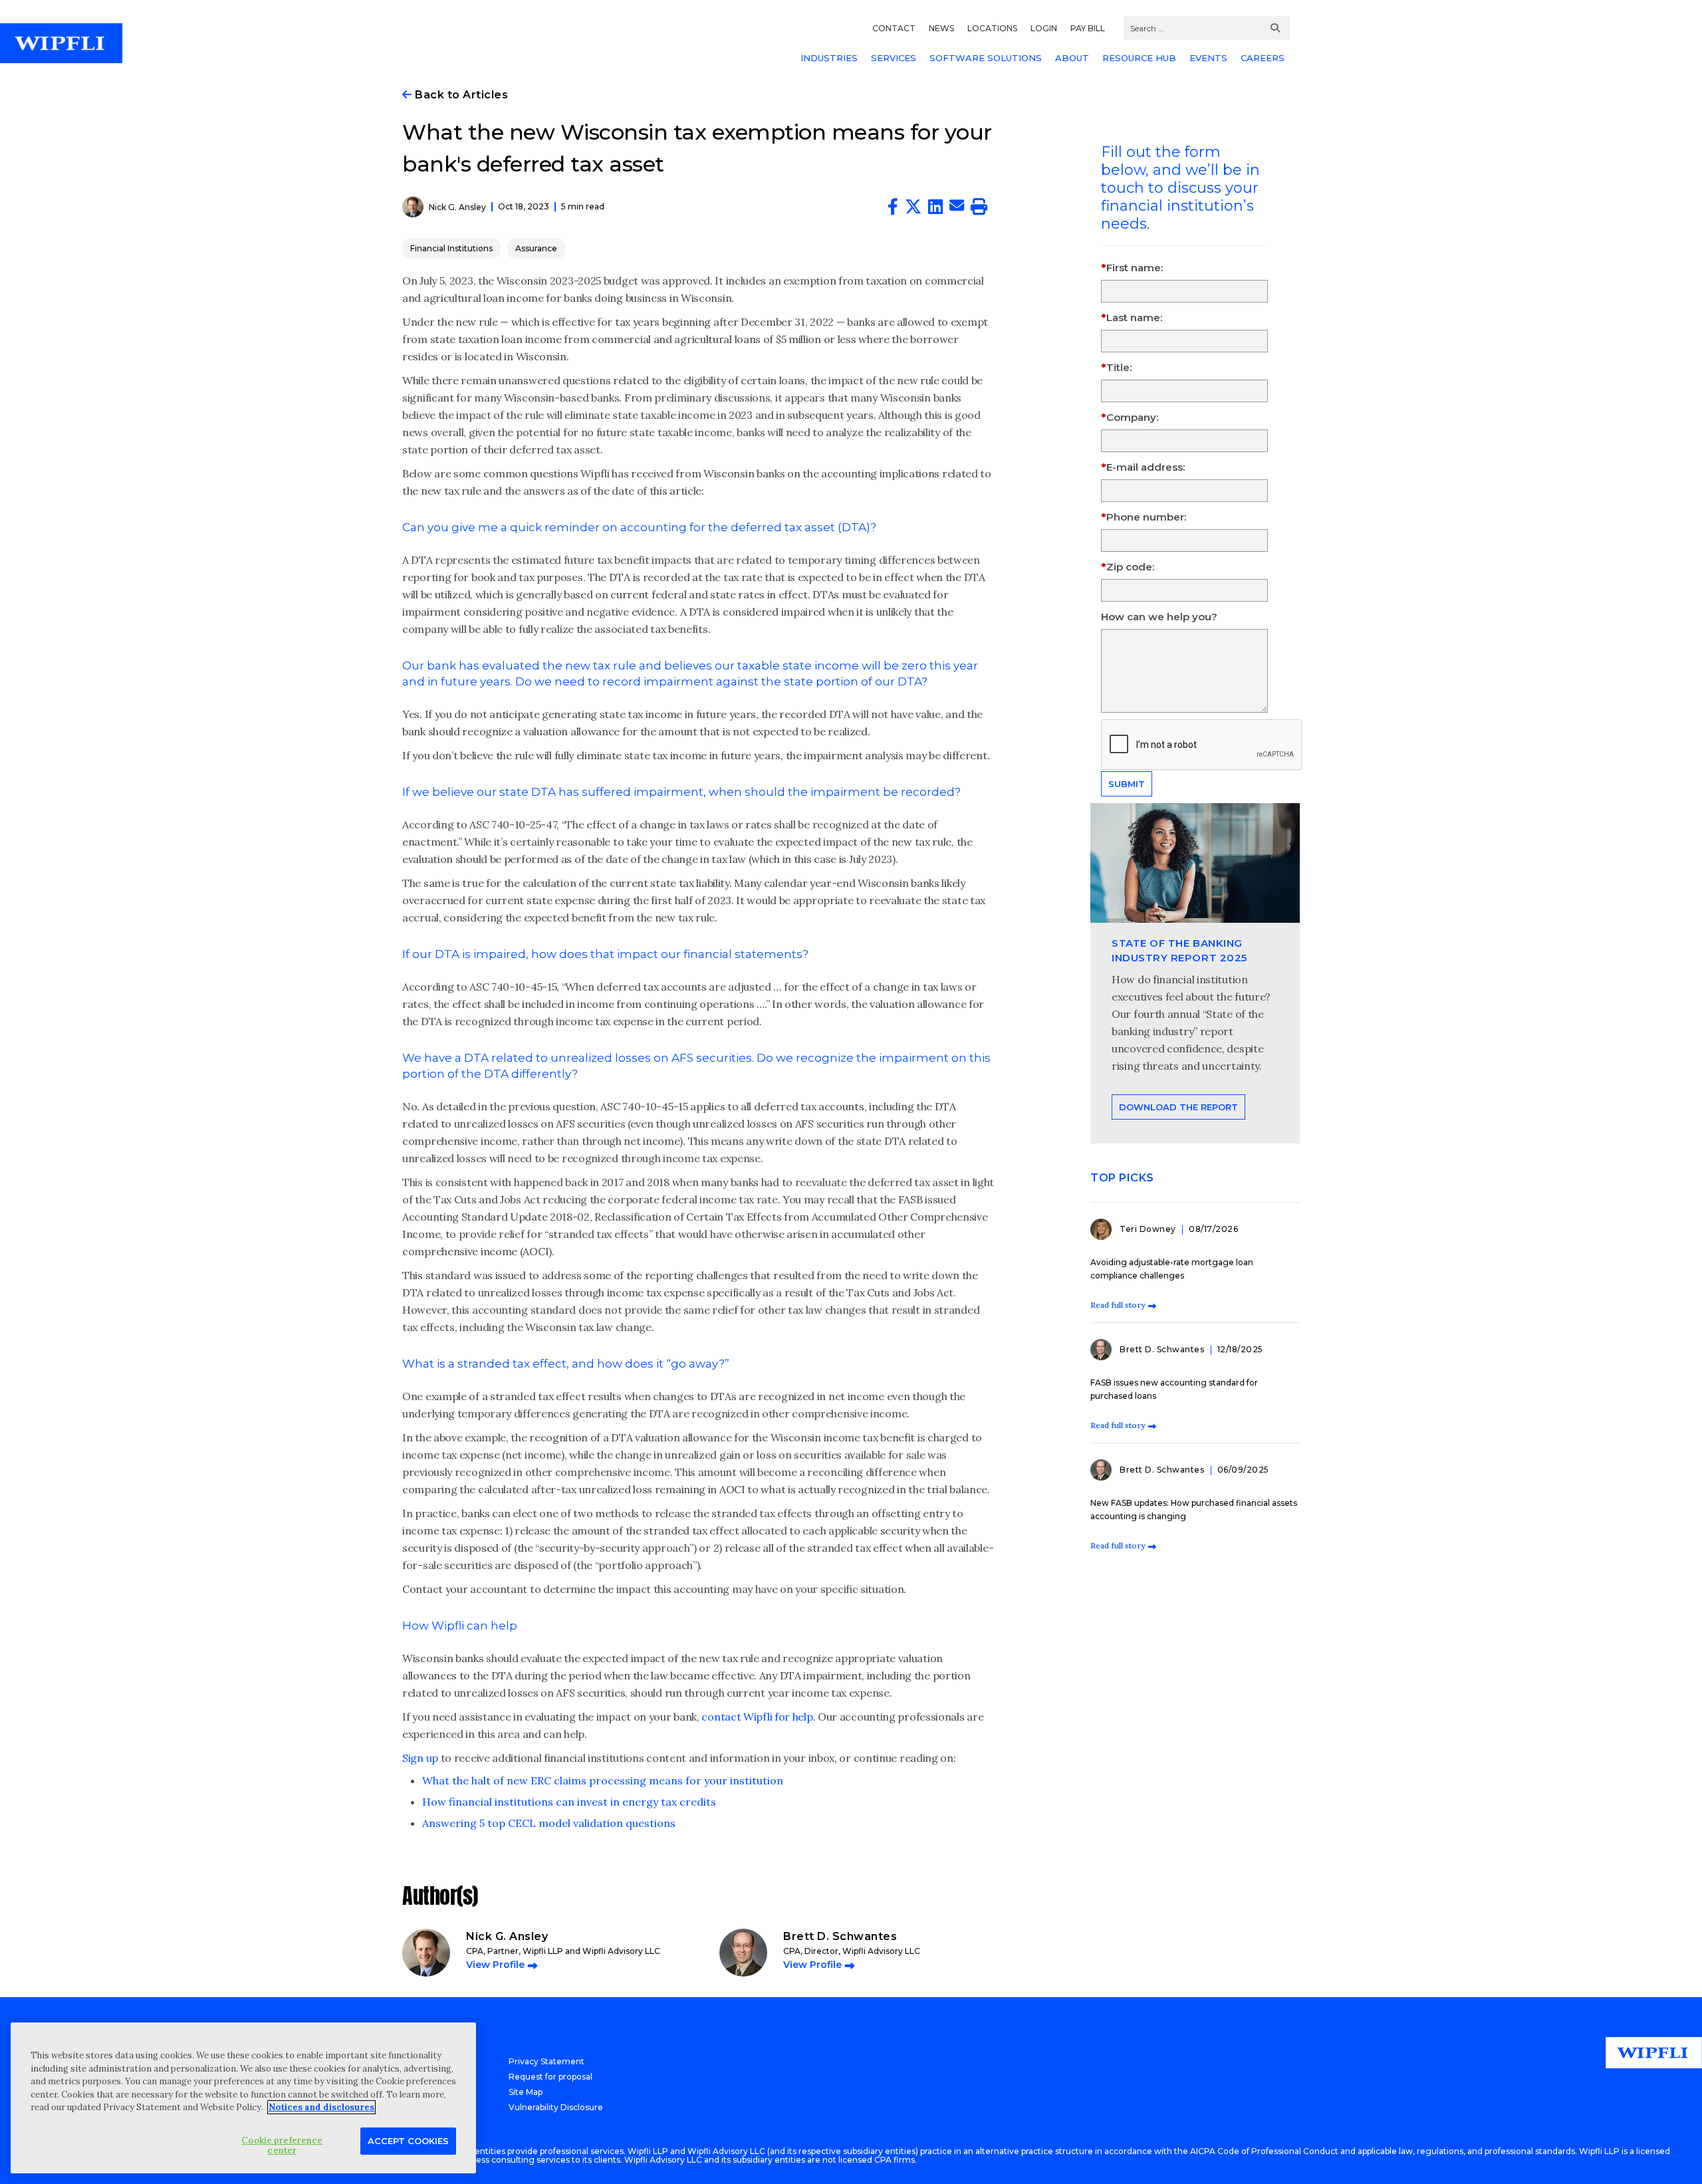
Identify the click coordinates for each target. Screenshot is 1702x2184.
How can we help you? (1159, 617)
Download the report (1178, 1107)
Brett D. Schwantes (1163, 1349)
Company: (1132, 417)
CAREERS (1263, 58)
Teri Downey (1149, 1229)
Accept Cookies (408, 2140)
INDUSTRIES (829, 58)
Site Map (526, 2092)
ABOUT (1072, 58)
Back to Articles (460, 95)
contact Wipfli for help (757, 1717)
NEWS (941, 28)
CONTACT (894, 28)
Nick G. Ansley (457, 207)
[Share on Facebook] (893, 209)
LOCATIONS (992, 28)
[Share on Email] (957, 207)
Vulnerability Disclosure (556, 2107)
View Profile (495, 1965)
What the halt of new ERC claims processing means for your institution (603, 1780)
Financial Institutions (451, 248)
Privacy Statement (547, 2061)
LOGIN (1044, 28)
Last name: (1134, 317)
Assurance (536, 248)
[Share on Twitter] (913, 209)
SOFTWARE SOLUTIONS (986, 58)
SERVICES (894, 58)
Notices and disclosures (321, 2107)
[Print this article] (979, 209)
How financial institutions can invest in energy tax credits (569, 1802)
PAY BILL (1088, 28)
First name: (1135, 268)
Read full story (1118, 1305)
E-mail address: (1146, 467)
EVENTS (1208, 58)
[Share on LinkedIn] (935, 209)
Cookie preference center (282, 2145)
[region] (243, 2098)
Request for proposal (550, 2077)
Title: (1119, 367)
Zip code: (1130, 567)
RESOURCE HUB (1139, 58)
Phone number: (1146, 517)
